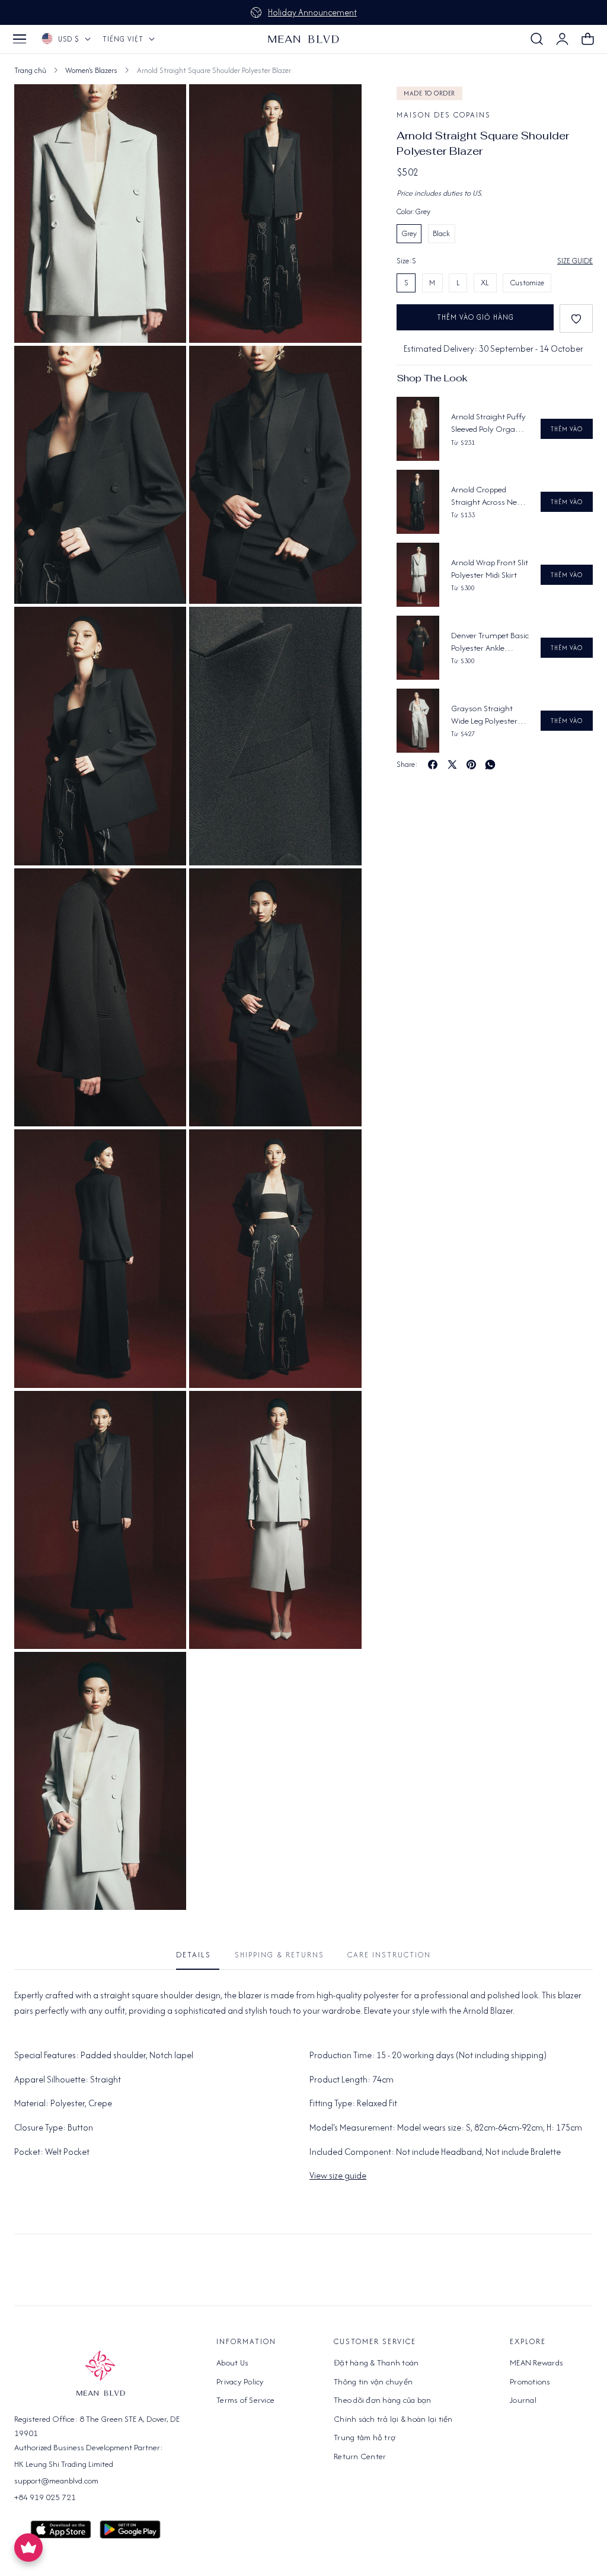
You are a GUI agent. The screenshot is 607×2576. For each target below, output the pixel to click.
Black (441, 233)
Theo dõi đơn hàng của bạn (382, 2400)
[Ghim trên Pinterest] (471, 765)
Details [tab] (194, 1955)
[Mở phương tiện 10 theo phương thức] (164, 1413)
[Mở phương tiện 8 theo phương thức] (164, 1152)
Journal (523, 2400)
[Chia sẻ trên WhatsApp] (490, 765)
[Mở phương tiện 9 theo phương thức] (339, 1152)
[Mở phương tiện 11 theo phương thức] (339, 1413)
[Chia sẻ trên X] (452, 765)
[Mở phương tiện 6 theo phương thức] (164, 891)
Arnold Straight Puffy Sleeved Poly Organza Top (490, 423)
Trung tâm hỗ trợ (365, 2437)
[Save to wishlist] (576, 319)
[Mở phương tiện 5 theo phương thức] (339, 629)
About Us (232, 2362)
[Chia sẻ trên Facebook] (433, 765)
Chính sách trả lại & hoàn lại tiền (393, 2419)
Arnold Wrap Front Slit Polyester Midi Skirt (490, 569)
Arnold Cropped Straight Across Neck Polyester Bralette (488, 496)
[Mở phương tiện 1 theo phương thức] (339, 106)
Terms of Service (245, 2400)
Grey (409, 233)
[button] (20, 39)
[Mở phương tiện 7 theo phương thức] (339, 891)
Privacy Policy (240, 2381)
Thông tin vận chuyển (373, 2381)
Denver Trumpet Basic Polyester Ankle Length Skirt (490, 642)
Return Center (360, 2456)
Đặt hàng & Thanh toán (376, 2362)
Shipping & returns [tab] (279, 1955)
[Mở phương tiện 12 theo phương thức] (164, 106)
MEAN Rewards (536, 2362)
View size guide (338, 2175)
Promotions (530, 2381)
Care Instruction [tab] (389, 1955)
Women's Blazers (91, 70)
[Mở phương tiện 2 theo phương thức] (164, 368)
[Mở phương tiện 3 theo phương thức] (339, 368)
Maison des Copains (444, 115)
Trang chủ (30, 70)
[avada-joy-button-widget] (28, 2548)
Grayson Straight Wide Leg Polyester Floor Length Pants (484, 715)
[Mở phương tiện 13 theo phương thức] (164, 1674)
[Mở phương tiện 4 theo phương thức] (164, 629)
